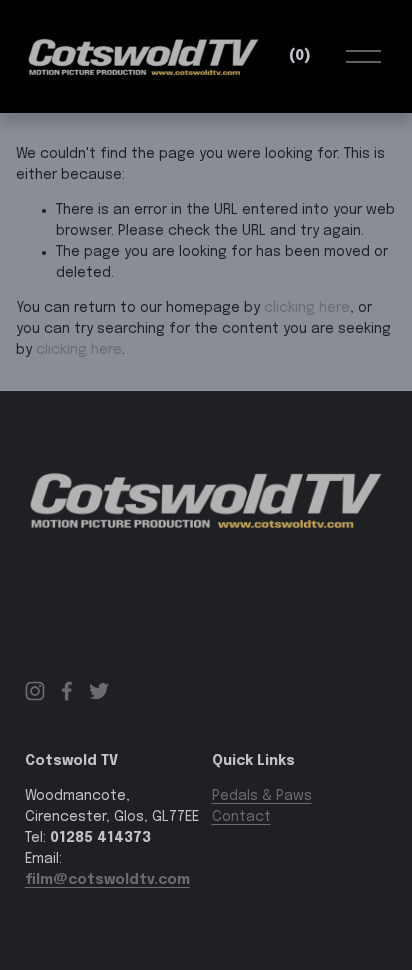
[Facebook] (67, 691)
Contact (241, 817)
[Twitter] (99, 691)
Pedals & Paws (262, 796)
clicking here (307, 308)
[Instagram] (35, 691)
